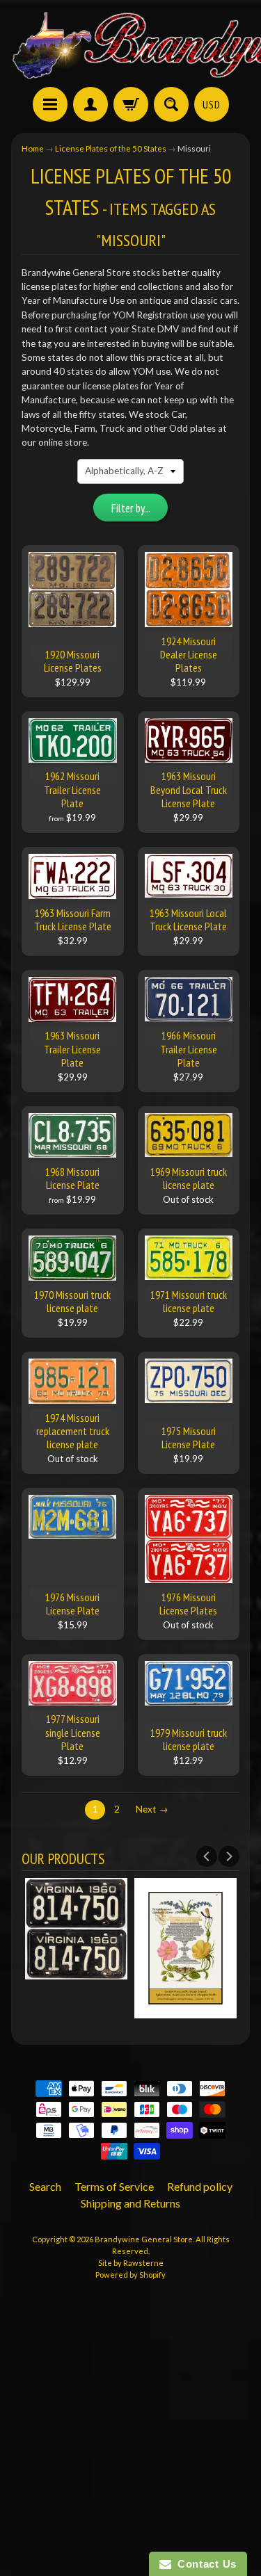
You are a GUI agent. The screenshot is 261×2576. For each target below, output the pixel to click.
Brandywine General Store (144, 2239)
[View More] (76, 1972)
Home (33, 148)
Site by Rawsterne (131, 2263)
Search (45, 2186)
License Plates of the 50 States (111, 148)
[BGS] (50, 104)
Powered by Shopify (130, 2275)
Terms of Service (114, 2186)
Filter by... (131, 508)
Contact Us (204, 2564)
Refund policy (200, 2186)
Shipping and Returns (130, 2203)
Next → (152, 1809)
